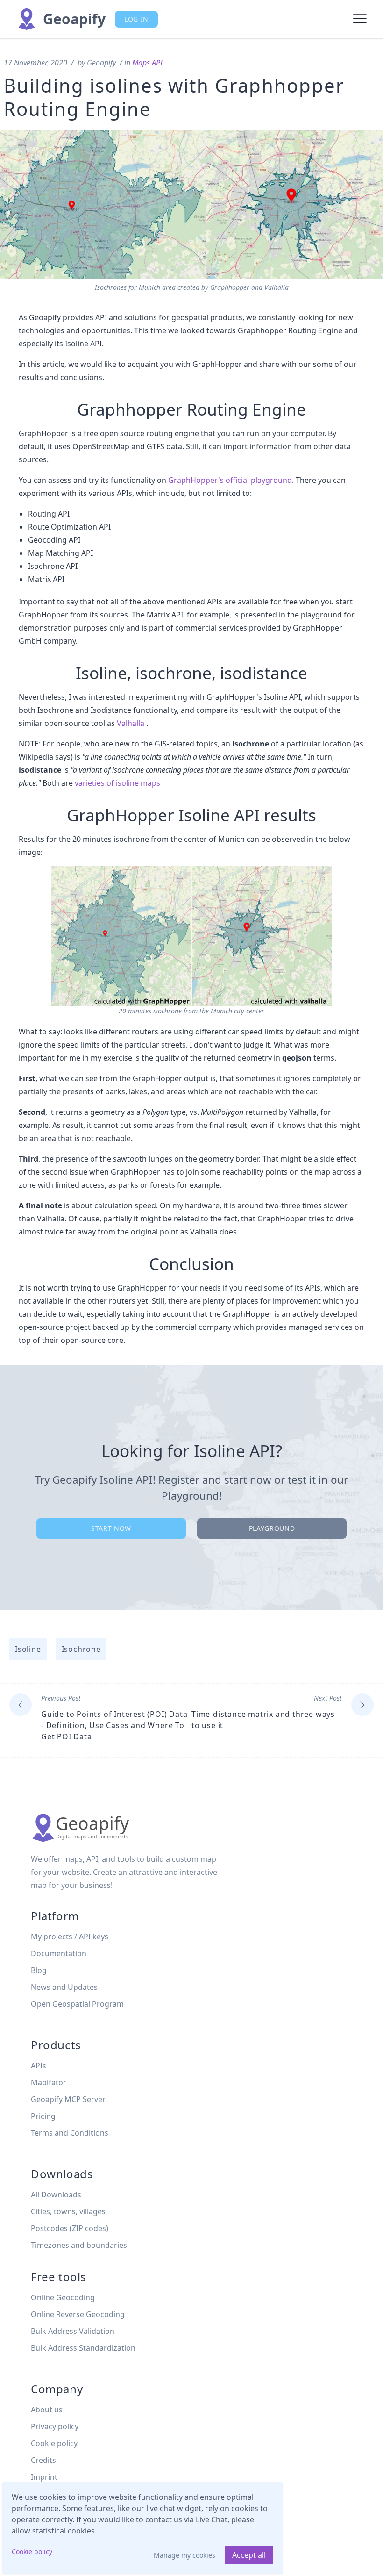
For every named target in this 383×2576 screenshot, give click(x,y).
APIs (39, 2066)
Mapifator (49, 2082)
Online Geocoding (63, 2297)
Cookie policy (32, 2551)
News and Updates (64, 1987)
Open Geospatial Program (77, 2004)
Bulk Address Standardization (83, 2348)
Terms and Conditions (70, 2133)
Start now (111, 1528)
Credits (43, 2460)
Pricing (43, 2116)
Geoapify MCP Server (68, 2099)
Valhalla (131, 723)
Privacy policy (55, 2426)
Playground (272, 1528)
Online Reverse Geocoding (78, 2314)
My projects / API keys (70, 1937)
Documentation (59, 1953)
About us (47, 2410)
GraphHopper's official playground (230, 480)
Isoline (28, 1649)
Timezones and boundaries (79, 2245)
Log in (136, 19)
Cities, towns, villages (68, 2211)
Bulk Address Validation (73, 2331)
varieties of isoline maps (117, 783)
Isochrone (81, 1649)
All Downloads (56, 2195)
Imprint (44, 2477)
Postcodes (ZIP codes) (70, 2228)
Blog (39, 1970)
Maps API (147, 63)
